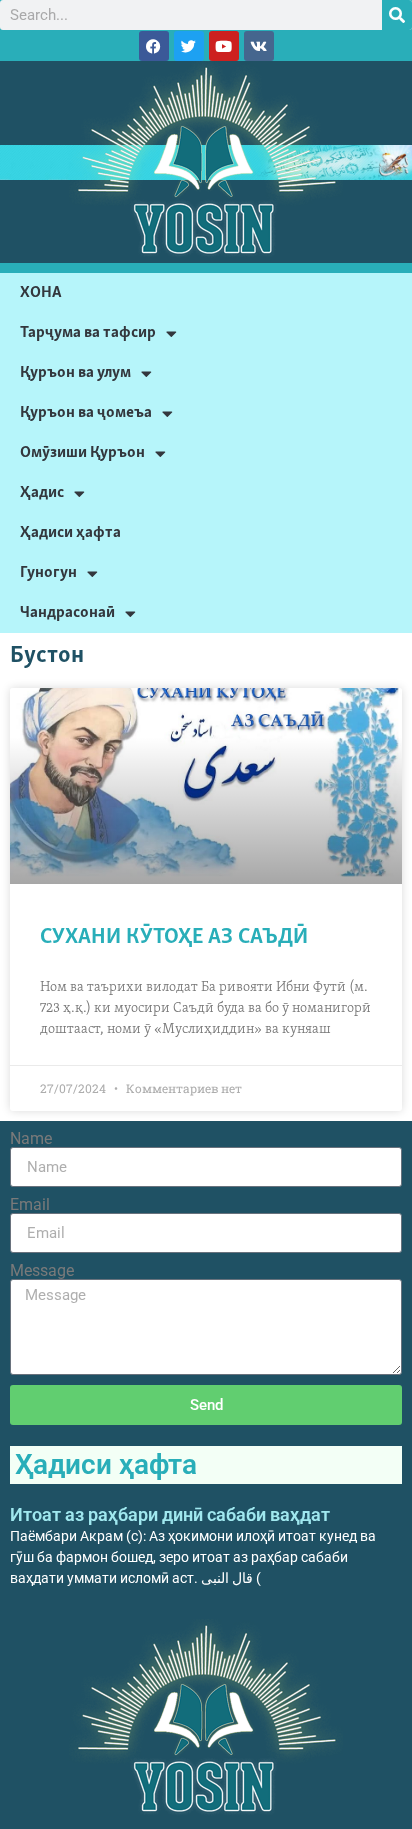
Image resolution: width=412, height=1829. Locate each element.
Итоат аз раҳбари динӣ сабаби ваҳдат (170, 1514)
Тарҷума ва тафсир (88, 332)
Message (42, 1271)
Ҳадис (42, 492)
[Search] (397, 15)
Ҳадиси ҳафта (70, 532)
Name (31, 1139)
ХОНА (41, 292)
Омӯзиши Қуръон (82, 452)
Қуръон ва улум (75, 372)
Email (30, 1205)
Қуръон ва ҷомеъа (86, 412)
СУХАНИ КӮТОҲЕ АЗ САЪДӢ (174, 937)
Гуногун (48, 572)
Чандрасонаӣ (67, 612)
